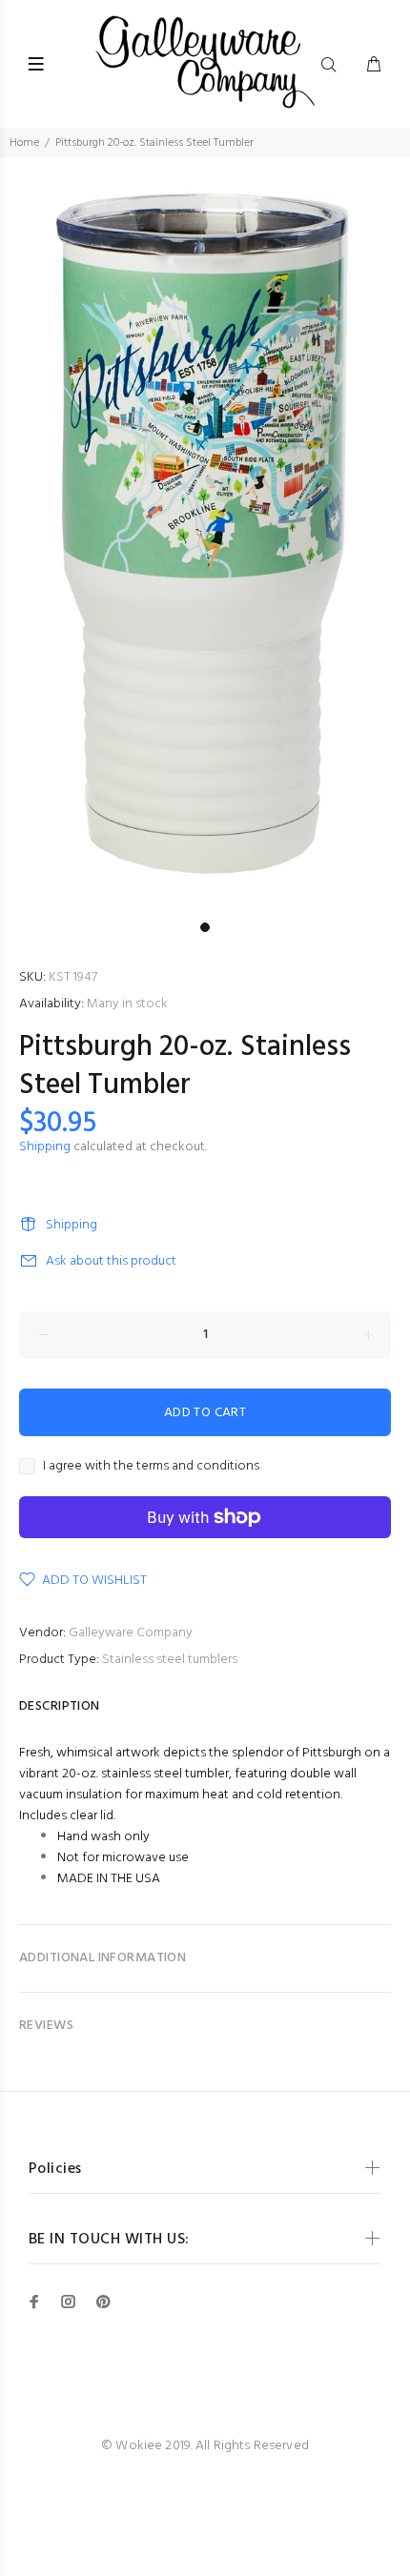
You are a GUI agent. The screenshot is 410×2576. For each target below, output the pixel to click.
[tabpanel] (205, 535)
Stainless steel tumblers (170, 1660)
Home (24, 143)
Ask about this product (111, 1261)
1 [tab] (205, 927)
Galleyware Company (131, 1633)
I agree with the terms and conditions (151, 1467)
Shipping (45, 1147)
